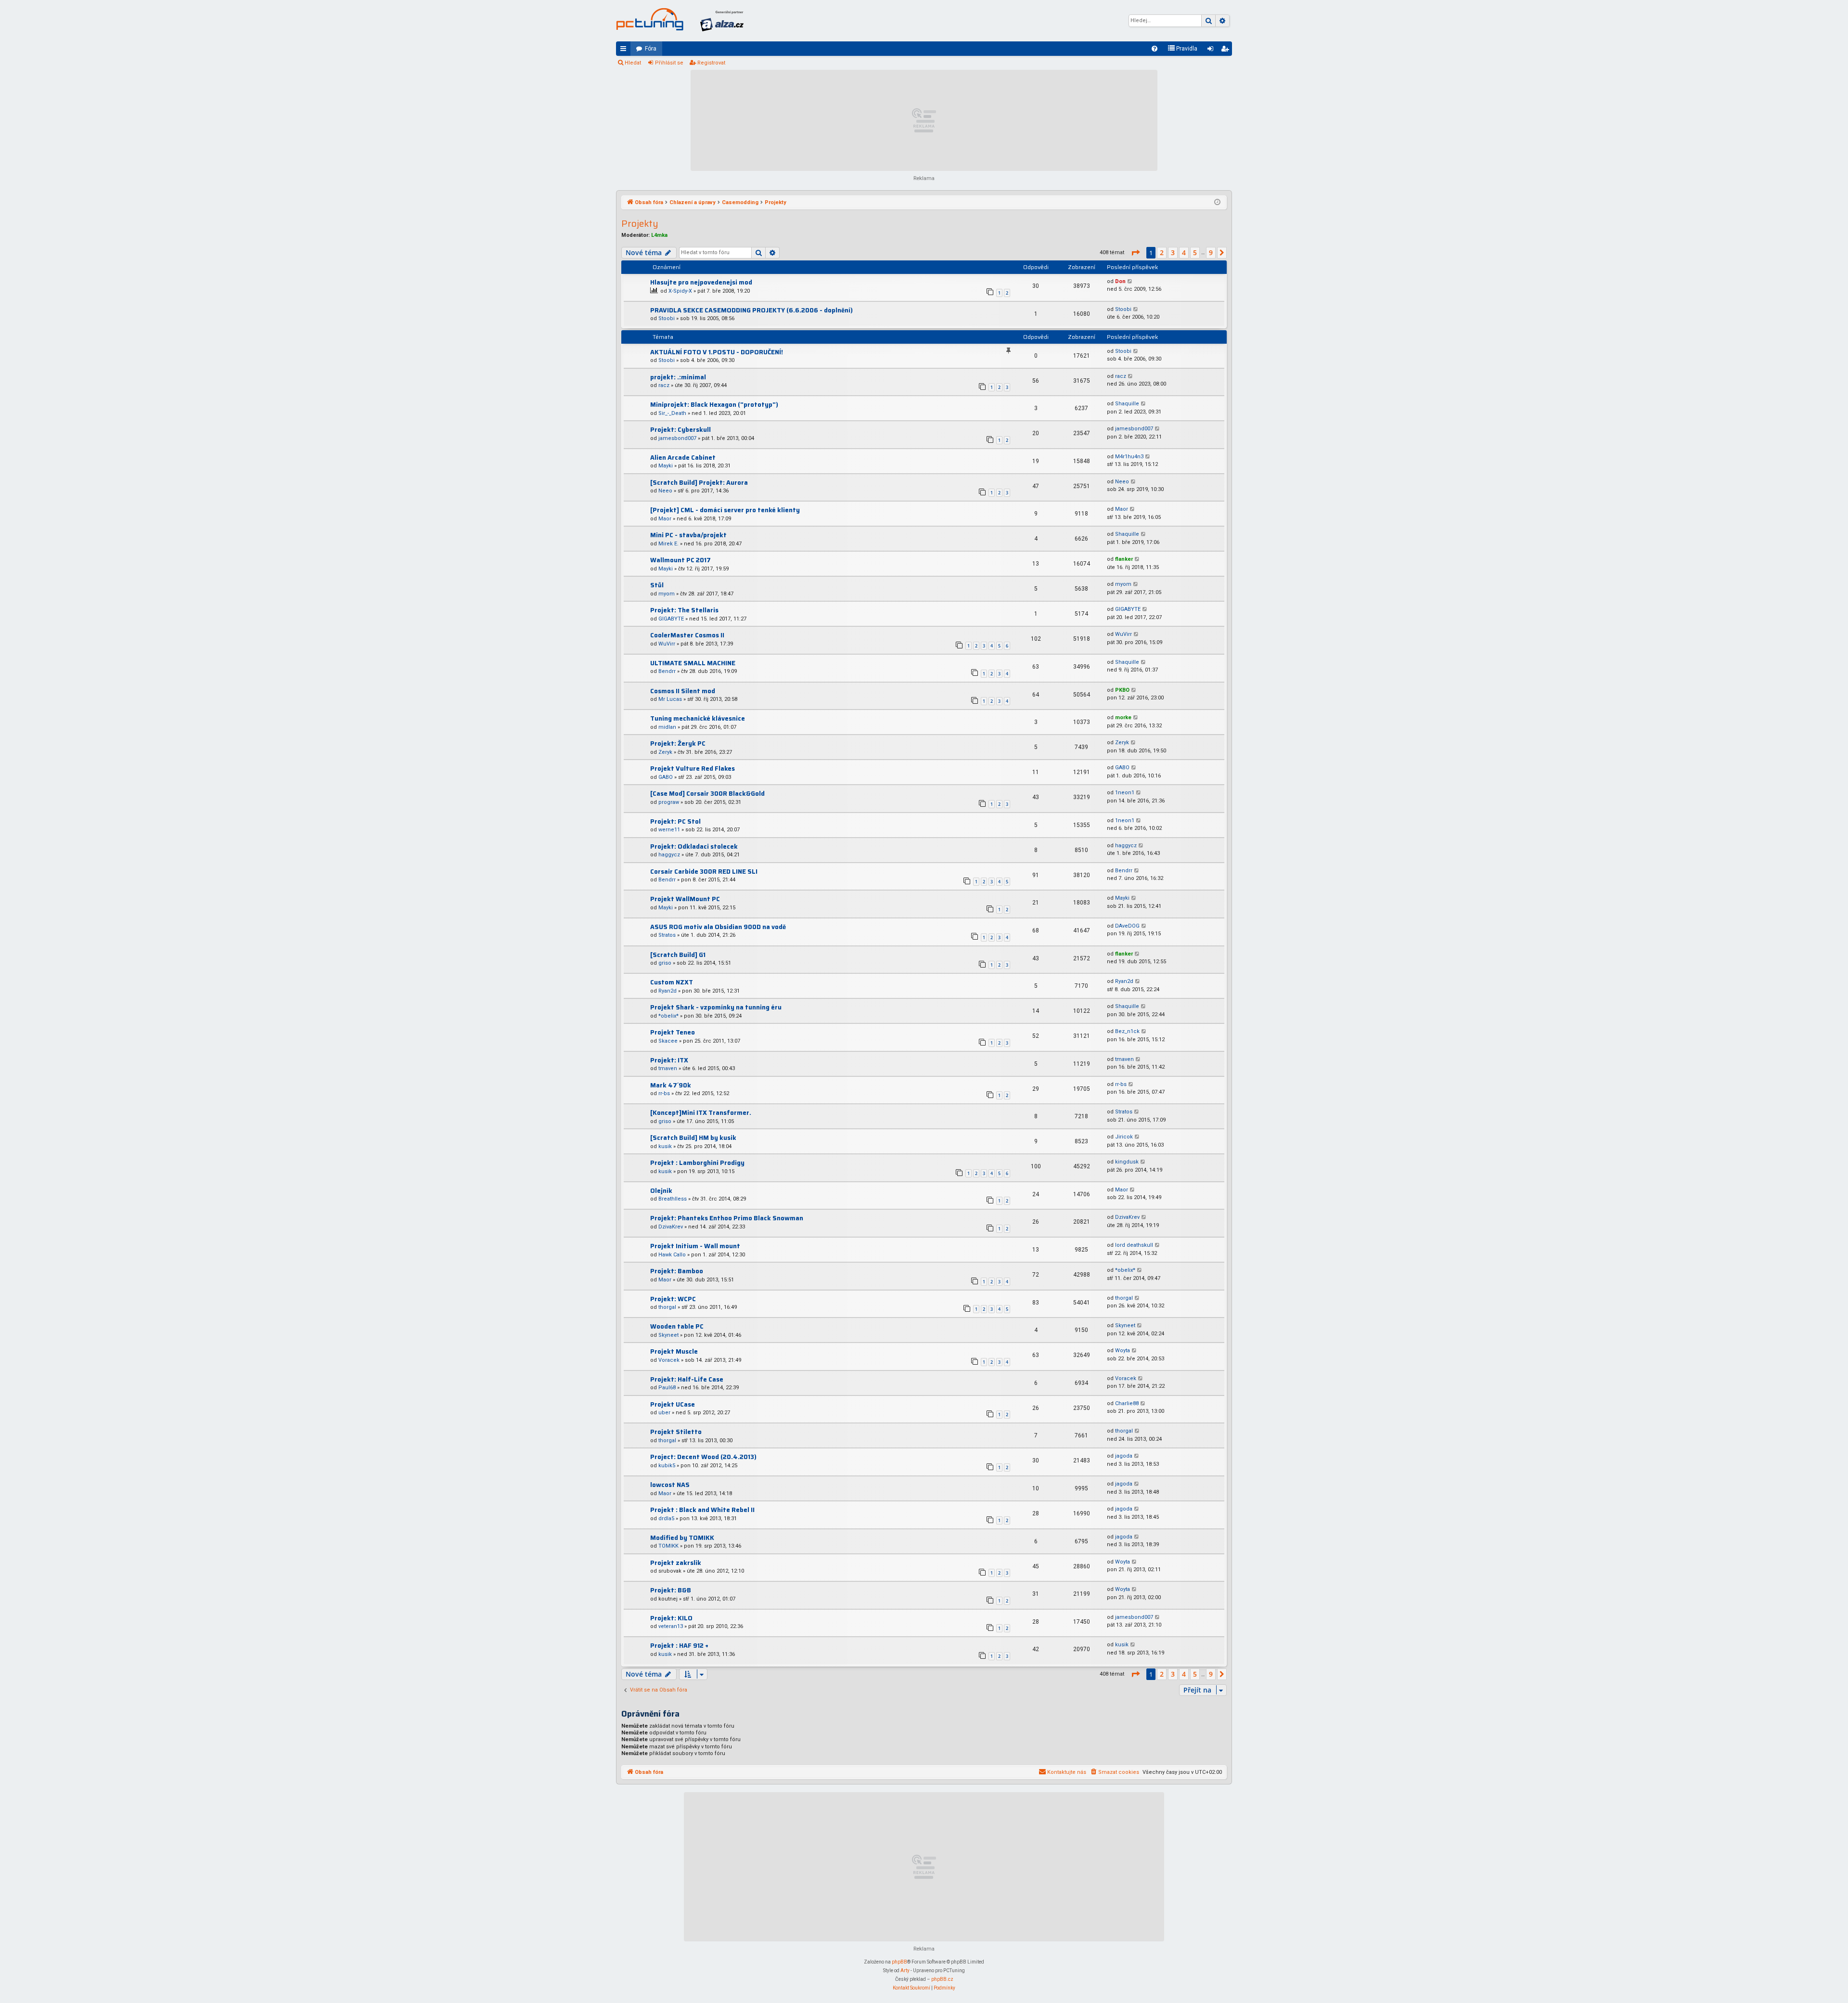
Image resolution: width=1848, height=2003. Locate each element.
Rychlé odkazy (625, 51)
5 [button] (1195, 252)
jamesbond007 (677, 438)
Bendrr (667, 671)
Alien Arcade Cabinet (683, 458)
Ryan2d (667, 991)
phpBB (899, 1962)
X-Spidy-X (680, 291)
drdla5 (666, 1518)
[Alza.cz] (722, 21)
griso (665, 963)
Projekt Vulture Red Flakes (693, 769)
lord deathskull (1134, 1245)
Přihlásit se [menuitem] (1212, 51)
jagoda (1124, 1456)
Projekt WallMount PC (685, 899)
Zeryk (665, 752)
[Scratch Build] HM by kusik (693, 1138)
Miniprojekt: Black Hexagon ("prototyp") (714, 405)
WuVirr (667, 644)
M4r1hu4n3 (1129, 457)
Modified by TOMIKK (682, 1538)
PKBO (1122, 690)
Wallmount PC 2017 (680, 560)
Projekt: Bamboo (677, 1271)
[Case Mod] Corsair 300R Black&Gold (707, 794)
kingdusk (1127, 1162)
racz (664, 385)
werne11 (669, 830)
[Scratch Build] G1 (678, 955)
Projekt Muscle (674, 1351)
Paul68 (667, 1388)
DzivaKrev (671, 1227)
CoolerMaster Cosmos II (687, 635)
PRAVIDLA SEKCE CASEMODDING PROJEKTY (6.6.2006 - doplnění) (751, 310)
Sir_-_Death (672, 413)
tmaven (668, 1068)
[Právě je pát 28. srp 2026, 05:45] (1217, 203)
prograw (669, 802)
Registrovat (711, 63)
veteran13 (671, 1626)
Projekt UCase (673, 1404)
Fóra (651, 49)
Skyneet (668, 1335)
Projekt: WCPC (673, 1299)
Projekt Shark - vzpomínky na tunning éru (716, 1007)
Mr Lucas (670, 699)
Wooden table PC (677, 1326)
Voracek (669, 1360)
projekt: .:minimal (678, 377)
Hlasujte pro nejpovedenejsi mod (701, 282)
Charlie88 (1127, 1403)
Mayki (666, 466)
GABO (666, 777)
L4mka (659, 235)
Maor (665, 519)
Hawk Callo (672, 1255)
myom (667, 594)
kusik (665, 1146)
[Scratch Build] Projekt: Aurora (699, 483)
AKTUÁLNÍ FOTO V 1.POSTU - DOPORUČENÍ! (717, 352)
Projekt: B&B (671, 1590)
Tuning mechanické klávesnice (698, 718)
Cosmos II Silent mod (683, 691)
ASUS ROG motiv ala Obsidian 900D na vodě (718, 927)
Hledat (633, 63)
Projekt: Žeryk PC (678, 743)
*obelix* (668, 1016)
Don (1120, 281)
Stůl (657, 585)
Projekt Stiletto (676, 1432)
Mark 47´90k (671, 1085)
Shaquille (1127, 404)
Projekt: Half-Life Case (687, 1379)
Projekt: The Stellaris (684, 610)
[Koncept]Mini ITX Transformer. (701, 1113)
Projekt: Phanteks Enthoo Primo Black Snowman (727, 1218)
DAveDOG (1127, 926)
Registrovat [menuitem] (1227, 51)
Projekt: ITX (669, 1060)
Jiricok (1124, 1137)
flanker (1124, 559)
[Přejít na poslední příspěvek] (1130, 282)
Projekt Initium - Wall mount (695, 1246)
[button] (1135, 253)
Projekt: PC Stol (675, 821)
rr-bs (664, 1093)
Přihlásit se (669, 63)
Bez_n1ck (1127, 1031)
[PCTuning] (650, 19)
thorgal (667, 1307)
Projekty (640, 224)
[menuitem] (1155, 49)
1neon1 (1125, 793)
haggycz (669, 855)
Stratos (667, 935)
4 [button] (1184, 252)
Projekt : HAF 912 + (679, 1646)
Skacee (668, 1041)
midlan (667, 727)
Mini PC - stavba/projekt (688, 535)
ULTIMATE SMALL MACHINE (693, 663)
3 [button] (1173, 252)
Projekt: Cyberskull (680, 430)
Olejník (661, 1191)
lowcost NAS (670, 1485)
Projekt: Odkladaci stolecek (694, 846)
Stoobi (667, 318)
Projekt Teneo (673, 1032)
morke (1123, 717)
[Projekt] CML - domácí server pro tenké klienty (725, 510)
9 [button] (1211, 252)
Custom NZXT (672, 982)
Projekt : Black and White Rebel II (702, 1510)
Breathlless (673, 1199)
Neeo (665, 491)
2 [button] (1162, 252)
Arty (905, 1971)
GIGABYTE (671, 619)
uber (664, 1413)
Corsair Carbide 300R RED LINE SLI (704, 872)
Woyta (1123, 1350)
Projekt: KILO (671, 1618)
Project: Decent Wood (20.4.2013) (703, 1457)
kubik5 (667, 1466)
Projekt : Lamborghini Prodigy (697, 1163)
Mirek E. (668, 544)
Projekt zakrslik (676, 1563)
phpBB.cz (942, 1979)
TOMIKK (668, 1546)
